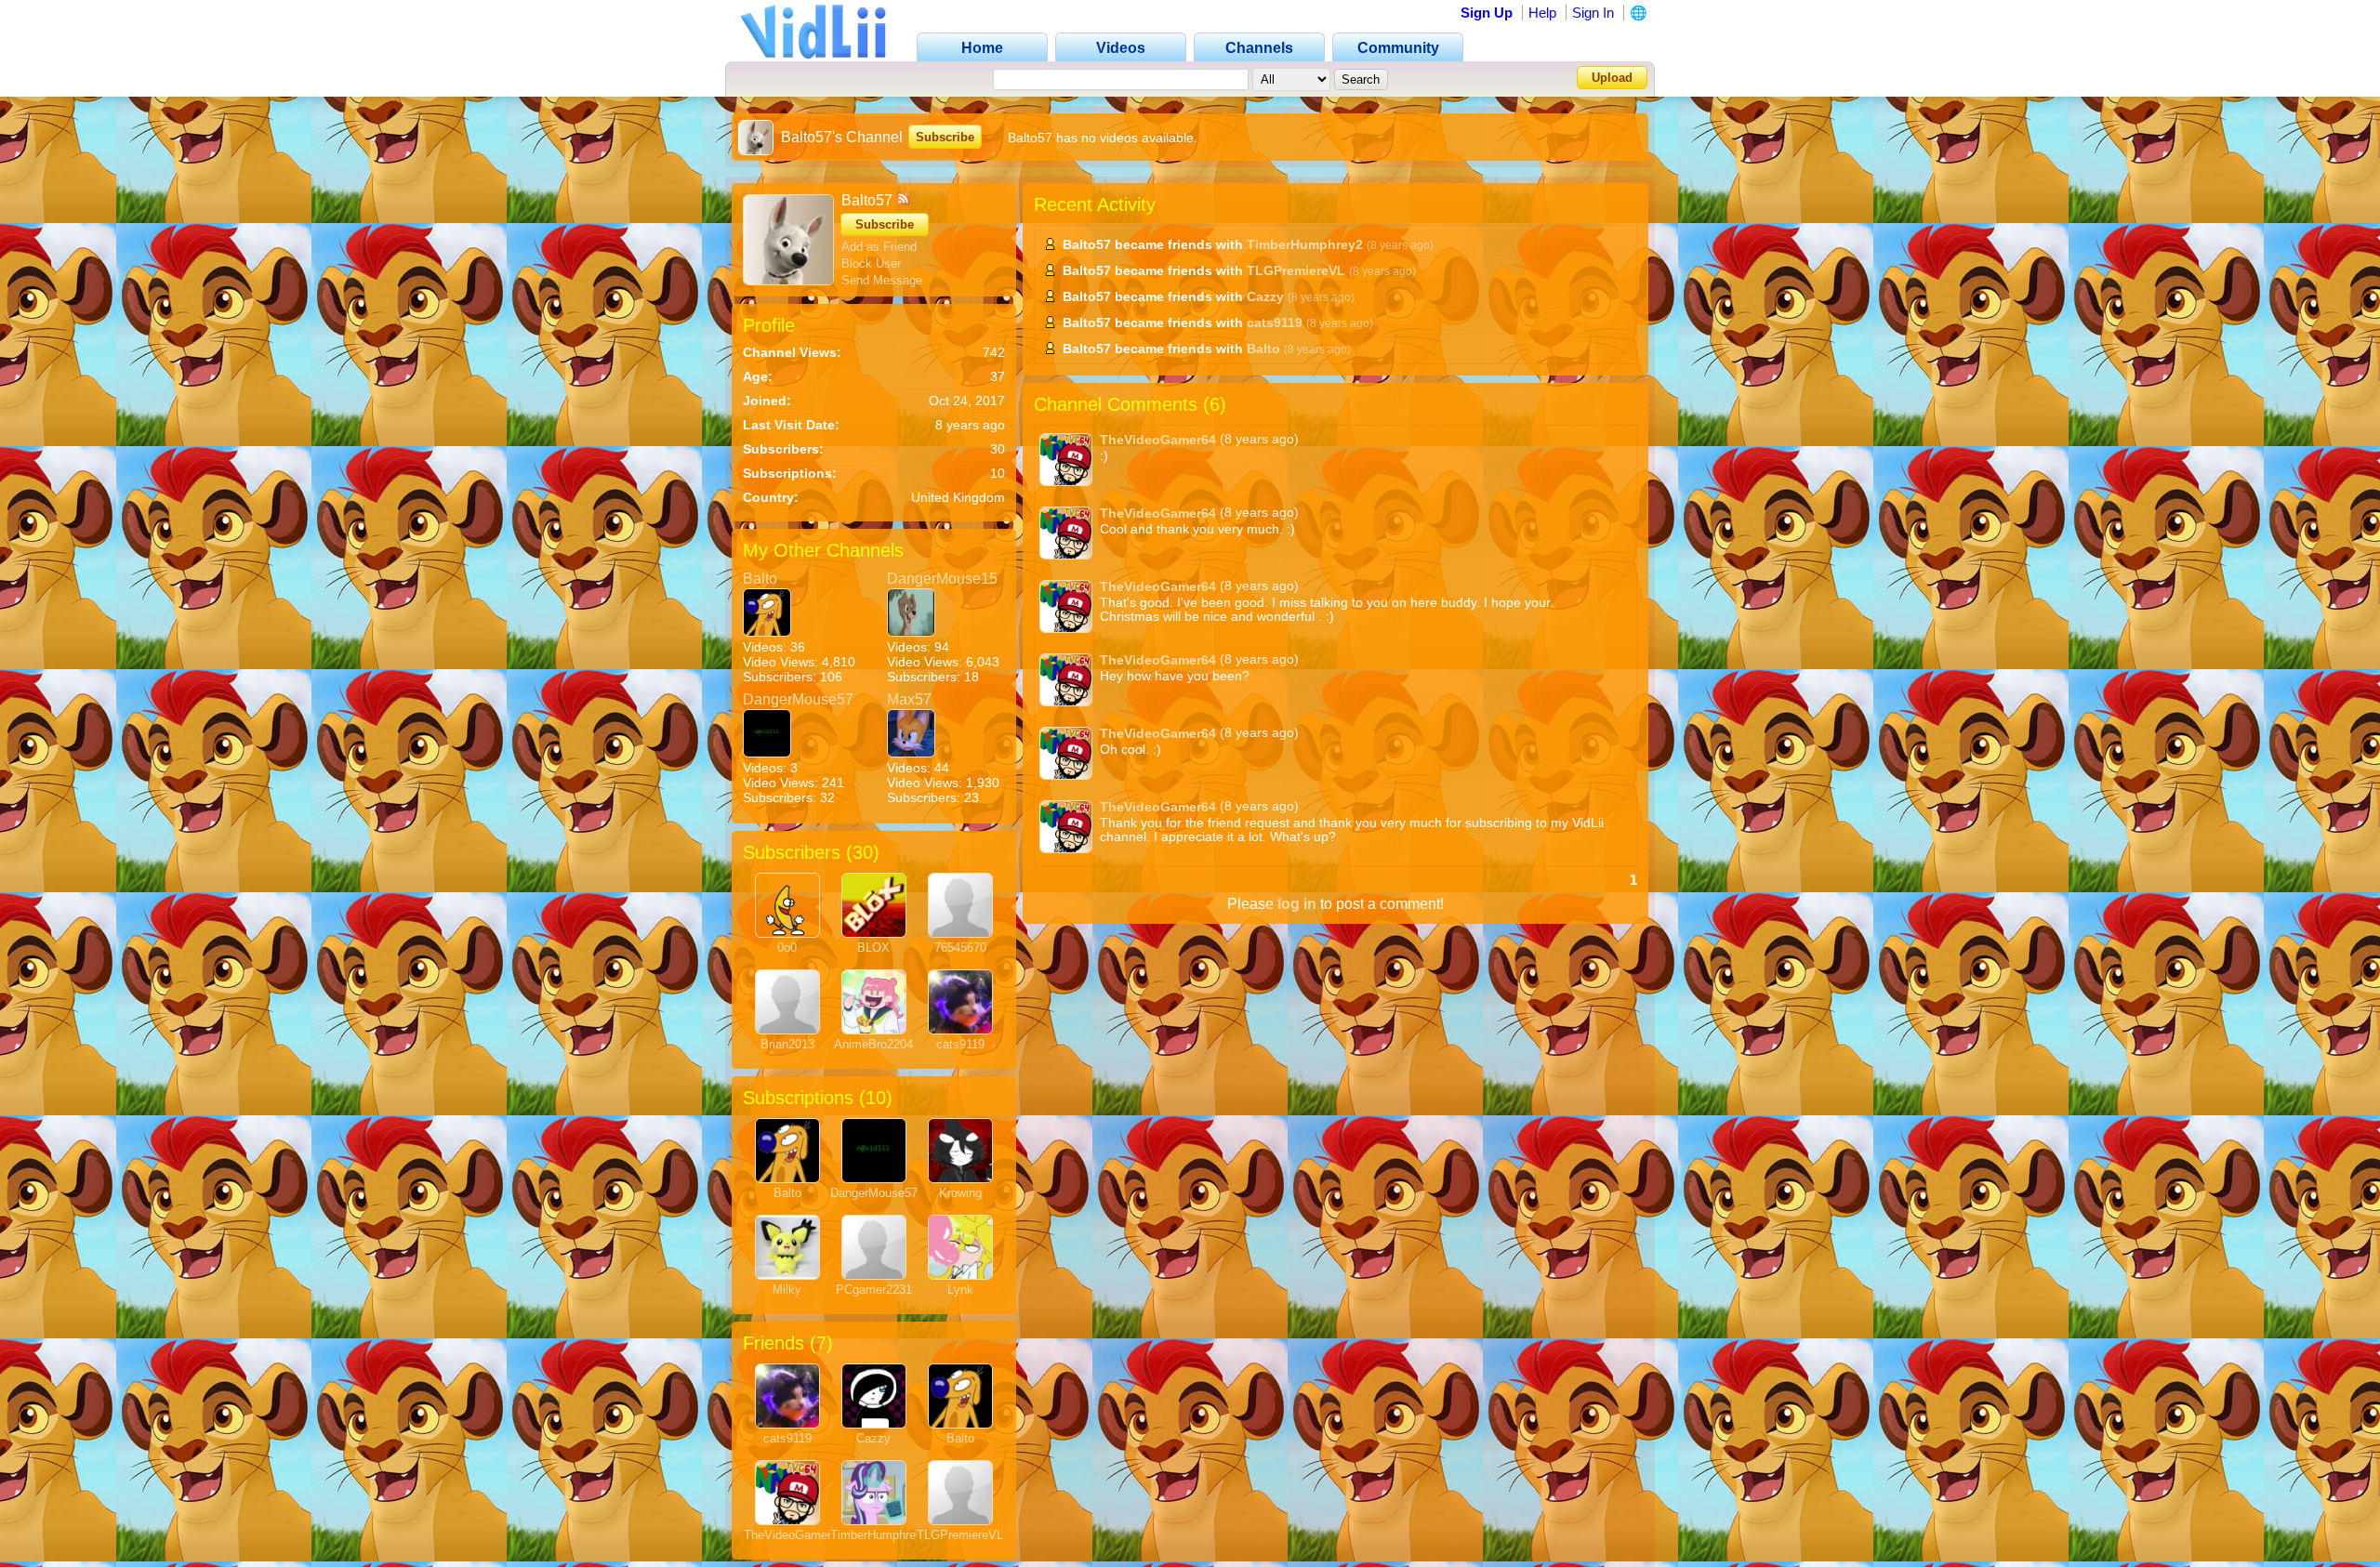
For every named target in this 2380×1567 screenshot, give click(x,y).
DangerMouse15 (942, 579)
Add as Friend (879, 247)
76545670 (960, 948)
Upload (1612, 78)
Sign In (1593, 13)
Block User (871, 263)
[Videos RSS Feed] (903, 200)
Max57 (909, 699)
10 (876, 1098)
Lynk (960, 1290)
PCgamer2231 (874, 1290)
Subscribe (945, 137)
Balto (760, 579)
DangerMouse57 (798, 699)
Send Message (882, 280)
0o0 (787, 948)
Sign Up (1487, 13)
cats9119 (960, 1044)
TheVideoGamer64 (794, 1535)
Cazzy (873, 1438)
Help (1542, 13)
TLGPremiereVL (960, 1535)
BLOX (873, 948)
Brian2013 (787, 1044)
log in (1297, 904)
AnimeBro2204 (873, 1044)
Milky (787, 1290)
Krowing (960, 1193)
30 (863, 852)
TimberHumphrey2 (879, 1535)
